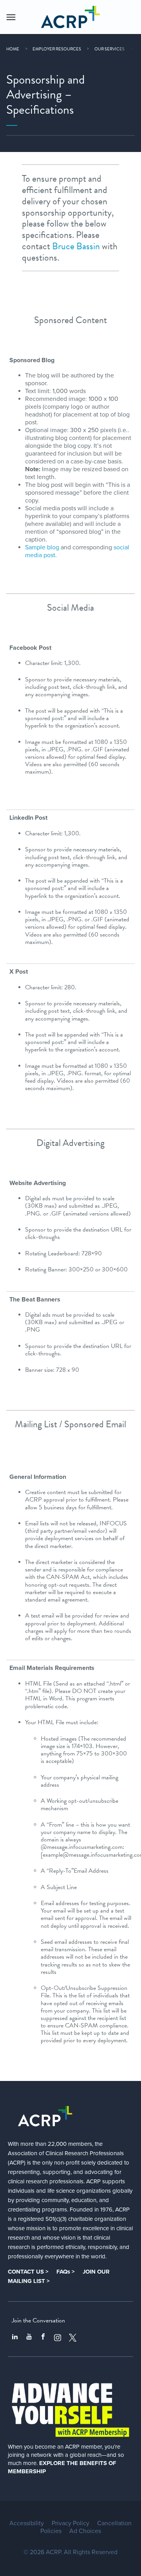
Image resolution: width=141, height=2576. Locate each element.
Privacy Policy (70, 2523)
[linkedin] (15, 2338)
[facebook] (43, 2338)
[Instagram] (58, 2338)
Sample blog (42, 547)
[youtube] (29, 2338)
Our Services (109, 49)
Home (13, 49)
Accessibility (27, 2523)
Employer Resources (57, 49)
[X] (73, 2338)
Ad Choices (85, 2531)
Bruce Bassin (76, 246)
